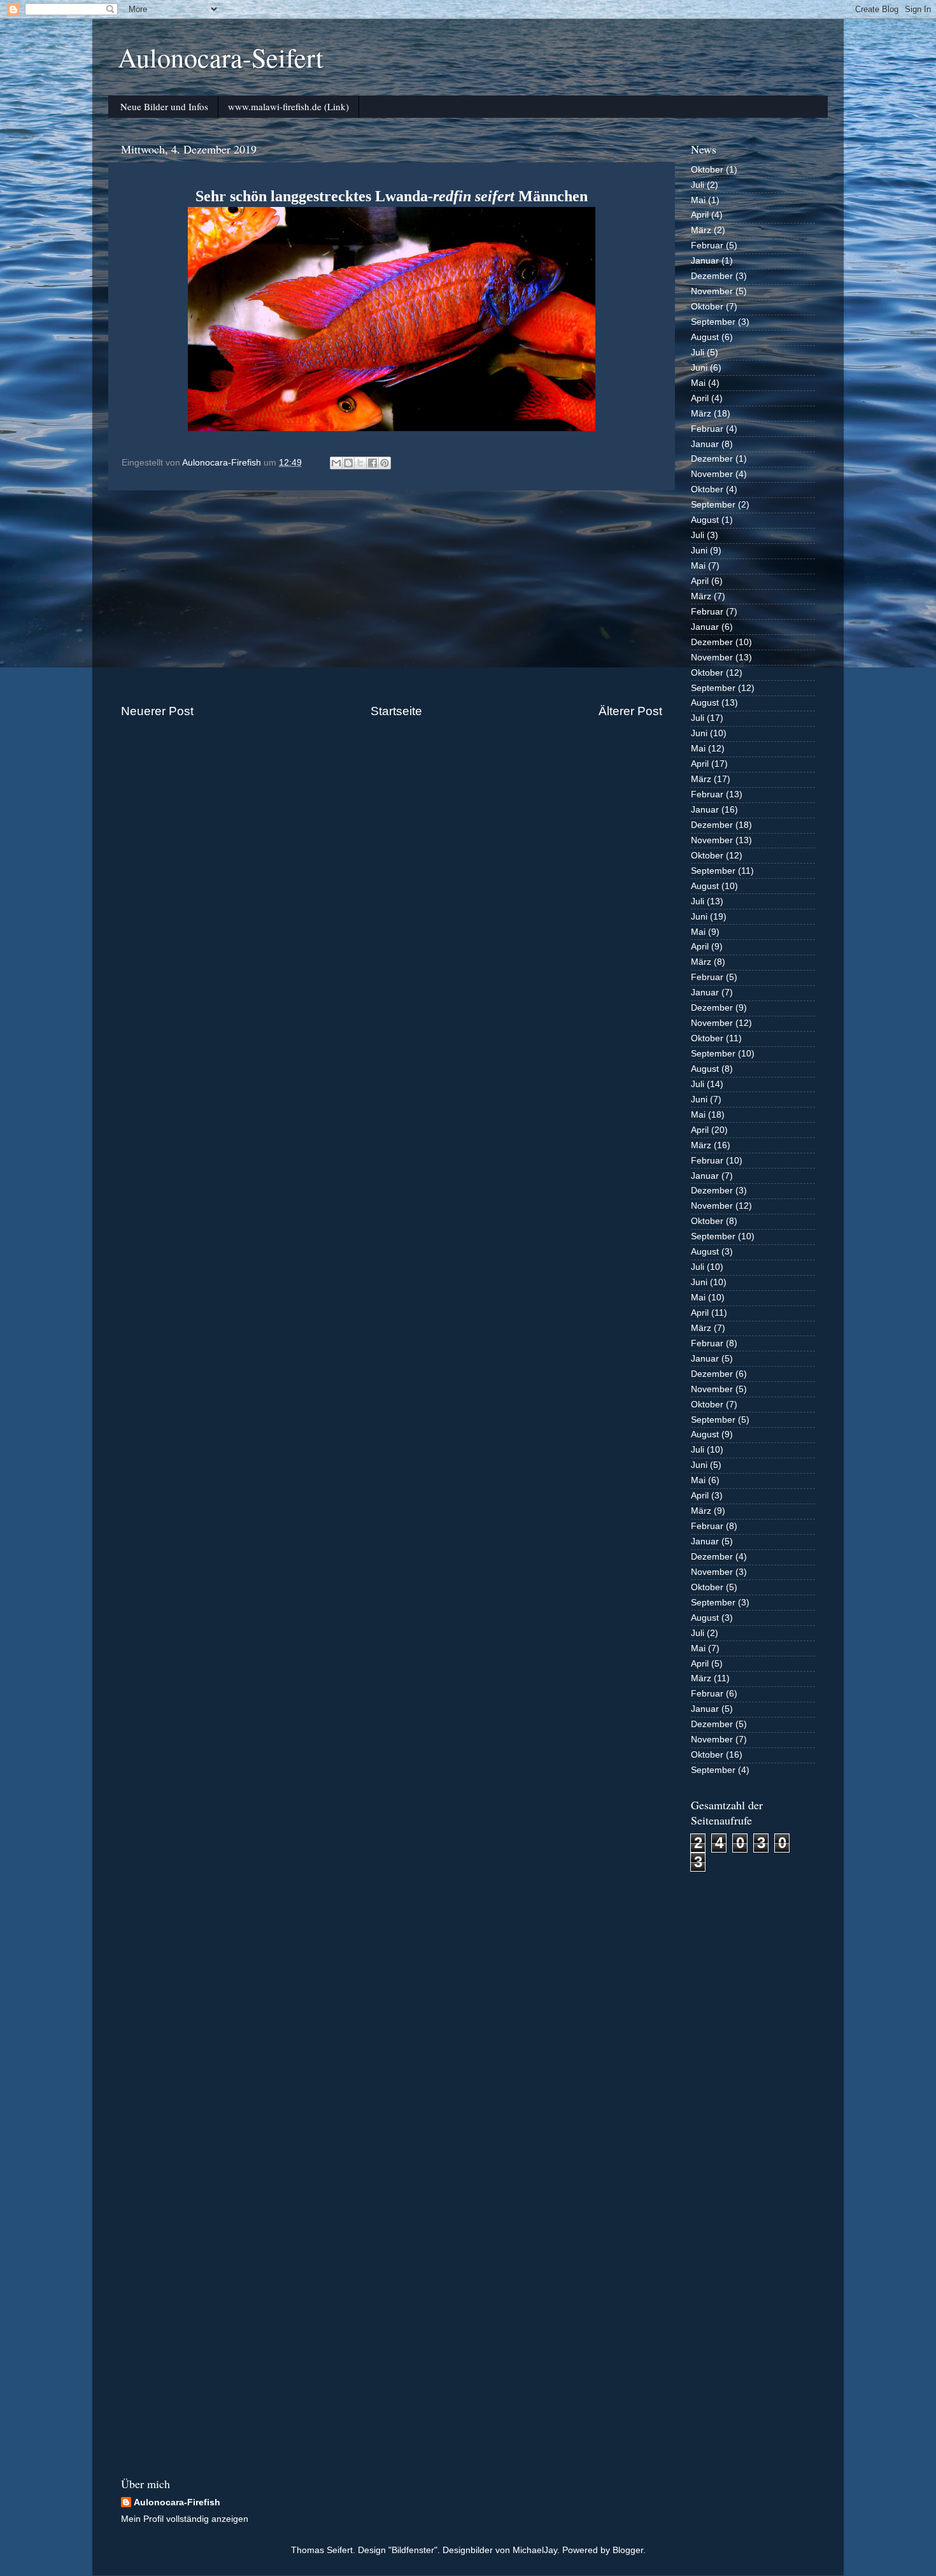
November (712, 291)
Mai (698, 200)
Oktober (707, 170)
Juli (698, 185)
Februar (707, 246)
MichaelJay (535, 2550)
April (700, 215)
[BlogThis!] (348, 463)
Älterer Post (630, 711)
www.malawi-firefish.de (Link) (288, 106)
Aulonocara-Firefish (177, 2502)
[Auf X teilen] (360, 463)
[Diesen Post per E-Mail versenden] (336, 463)
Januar (705, 261)
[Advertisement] (392, 597)
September (713, 322)
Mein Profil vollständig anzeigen (185, 2519)
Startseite (396, 711)
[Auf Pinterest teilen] (385, 463)
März (701, 230)
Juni (699, 368)
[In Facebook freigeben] (372, 463)
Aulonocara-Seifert (221, 57)
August (705, 337)
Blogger (628, 2550)
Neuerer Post (157, 711)
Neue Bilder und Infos (164, 106)
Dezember (712, 276)
